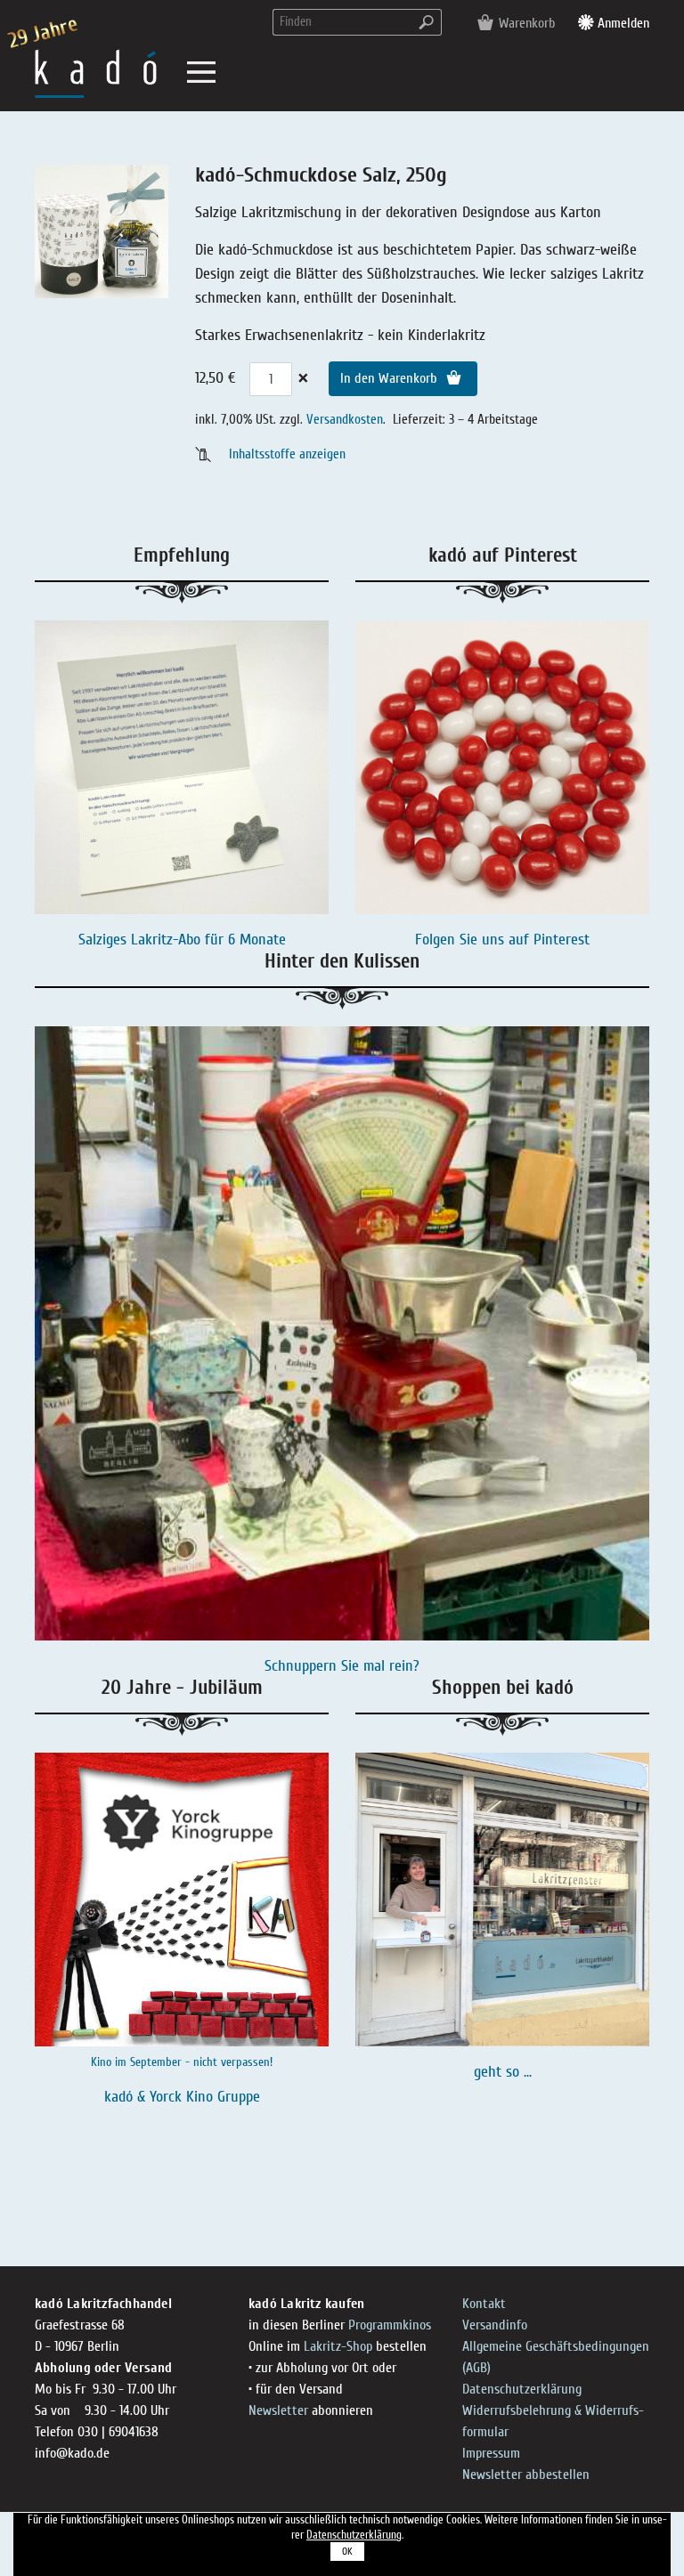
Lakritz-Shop (338, 2346)
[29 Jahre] (96, 73)
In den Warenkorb (391, 378)
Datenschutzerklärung (522, 2389)
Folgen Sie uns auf (474, 940)
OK (347, 2552)
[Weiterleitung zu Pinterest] (502, 767)
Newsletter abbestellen (526, 2475)
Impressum (491, 2453)
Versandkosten (345, 419)
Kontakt (484, 2304)
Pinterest (562, 940)
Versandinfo (495, 2325)
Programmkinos (390, 2325)
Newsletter (278, 2410)
